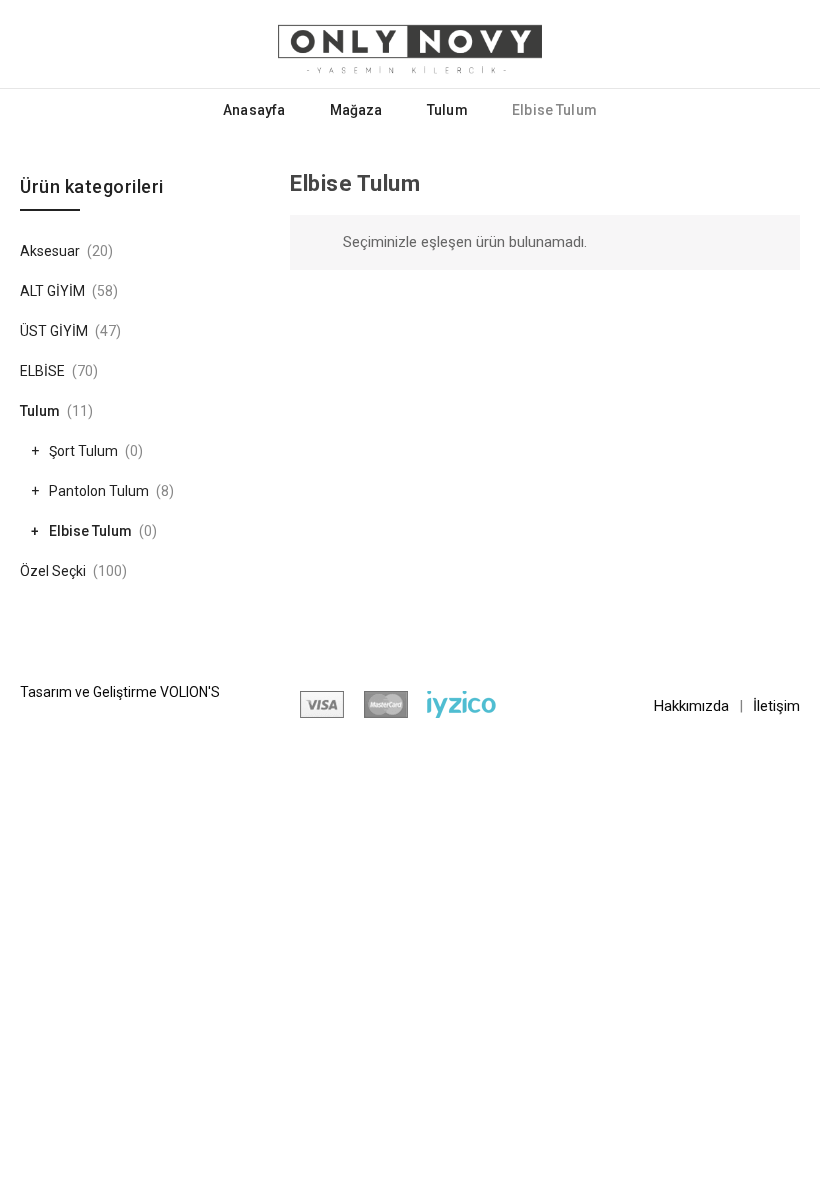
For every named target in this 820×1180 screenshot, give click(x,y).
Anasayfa (254, 110)
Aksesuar (50, 251)
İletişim (776, 706)
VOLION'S (190, 692)
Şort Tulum (83, 451)
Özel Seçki (53, 571)
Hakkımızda (691, 706)
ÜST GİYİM (54, 331)
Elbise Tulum (90, 531)
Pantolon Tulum (99, 491)
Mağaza (356, 110)
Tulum (447, 110)
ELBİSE (42, 371)
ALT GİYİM (52, 291)
